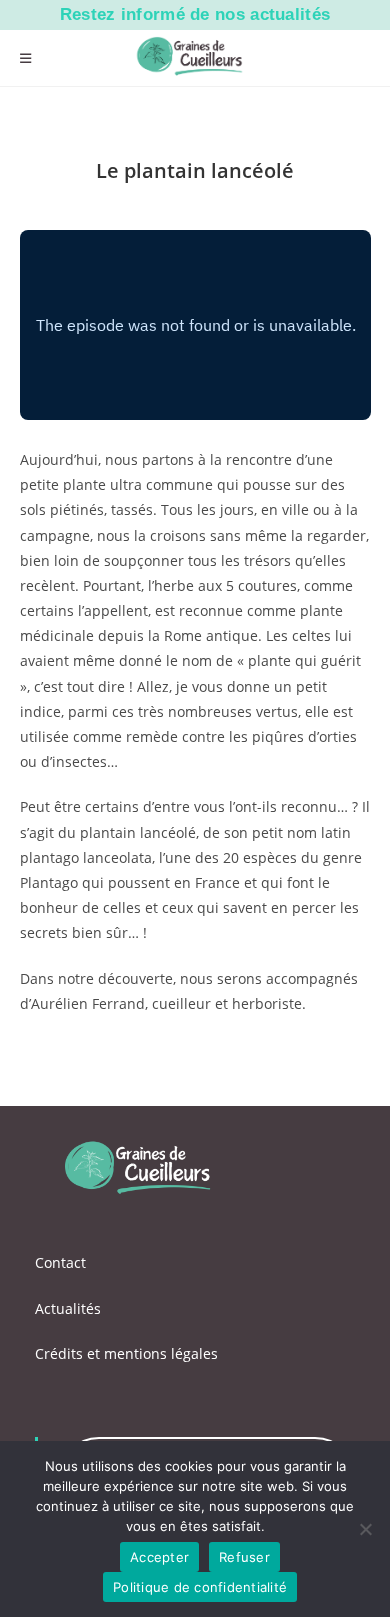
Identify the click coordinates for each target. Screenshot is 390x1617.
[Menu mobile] (26, 58)
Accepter (159, 1557)
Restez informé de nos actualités (195, 14)
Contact (60, 1262)
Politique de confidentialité (200, 1587)
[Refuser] (365, 1529)
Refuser (244, 1557)
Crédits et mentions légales (126, 1353)
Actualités (68, 1308)
